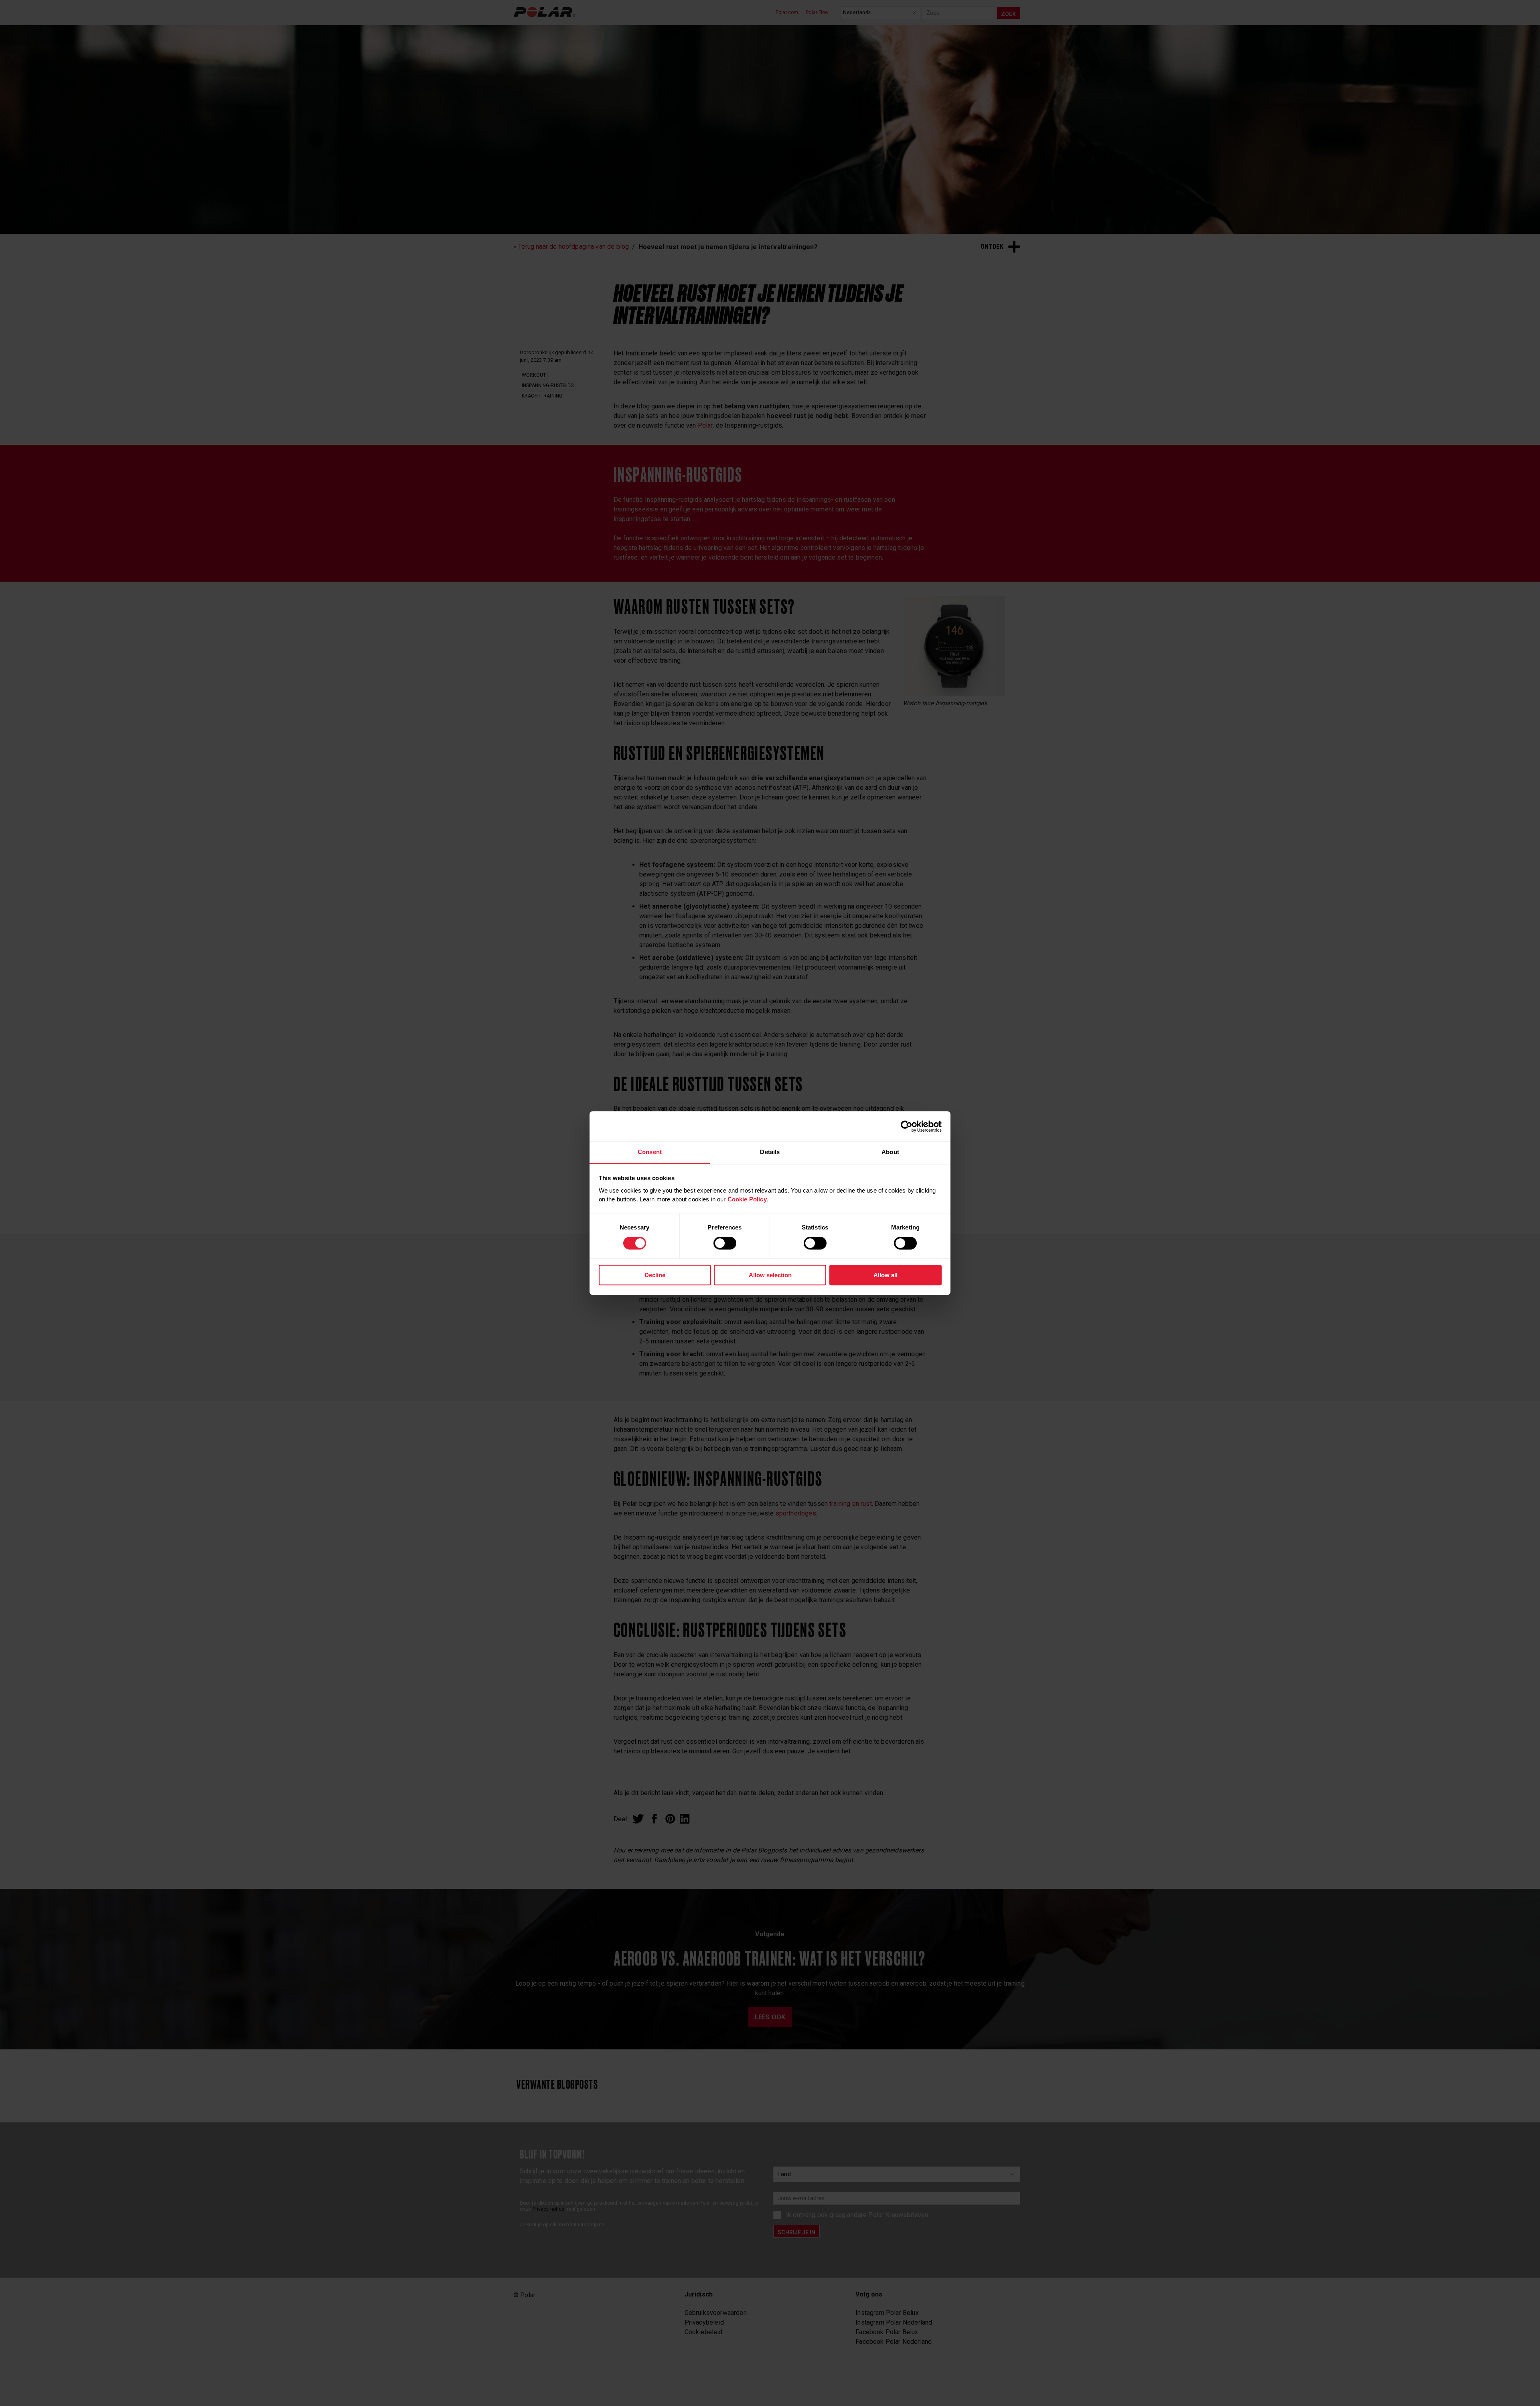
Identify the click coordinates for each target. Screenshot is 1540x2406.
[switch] (725, 1243)
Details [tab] (770, 1152)
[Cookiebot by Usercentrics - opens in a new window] (907, 1126)
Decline (655, 1275)
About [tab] (890, 1152)
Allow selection (770, 1275)
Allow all (885, 1275)
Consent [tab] (650, 1152)
